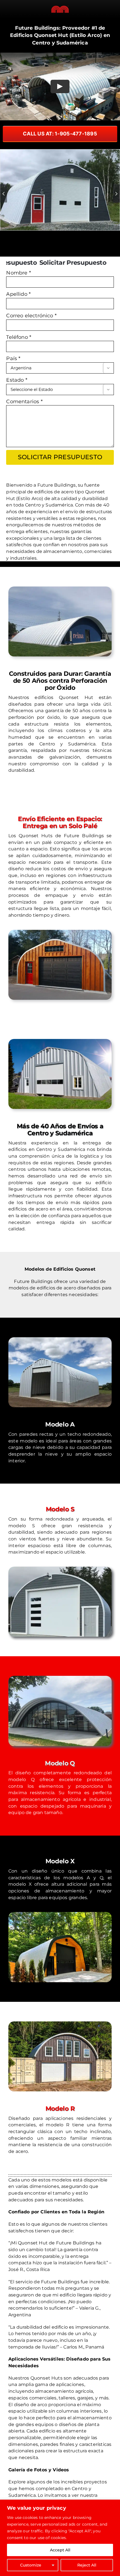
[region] (60, 2538)
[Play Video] (60, 86)
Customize (31, 2565)
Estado (17, 380)
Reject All (87, 2565)
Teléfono (19, 337)
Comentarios (24, 402)
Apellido (18, 294)
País (13, 358)
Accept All (60, 2550)
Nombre (18, 273)
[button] (3, 193)
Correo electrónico (31, 316)
